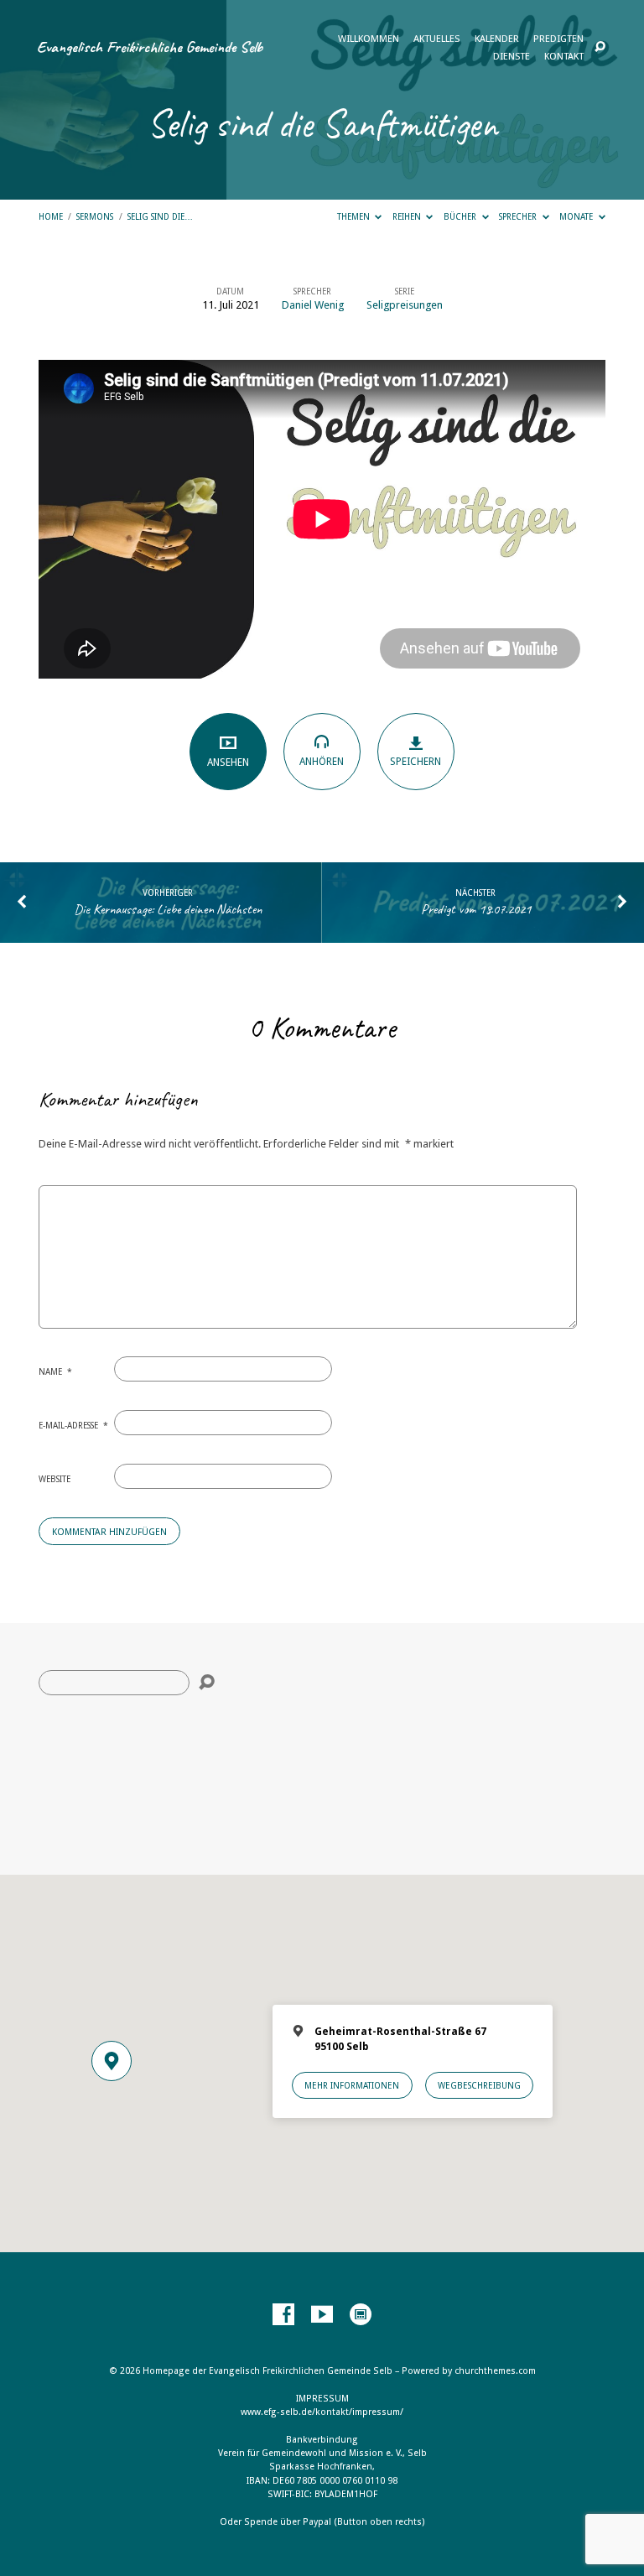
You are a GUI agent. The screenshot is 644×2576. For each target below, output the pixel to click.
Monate (577, 216)
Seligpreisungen (405, 305)
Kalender (497, 39)
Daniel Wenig (313, 305)
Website (55, 1479)
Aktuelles (436, 39)
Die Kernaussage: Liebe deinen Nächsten (168, 909)
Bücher (461, 216)
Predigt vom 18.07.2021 (476, 909)
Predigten (558, 39)
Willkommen (369, 39)
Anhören (322, 762)
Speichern (415, 762)
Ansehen (228, 762)
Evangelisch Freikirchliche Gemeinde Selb (150, 47)
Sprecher (519, 216)
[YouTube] (322, 2315)
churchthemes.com (495, 2371)
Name (55, 1371)
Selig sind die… (160, 216)
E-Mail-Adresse (73, 1425)
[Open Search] (600, 47)
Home (51, 216)
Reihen (408, 216)
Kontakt (564, 57)
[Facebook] (283, 2315)
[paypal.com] (361, 2315)
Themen (355, 216)
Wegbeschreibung (479, 2085)
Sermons (95, 216)
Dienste (512, 57)
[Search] (207, 1682)
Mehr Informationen (352, 2085)
